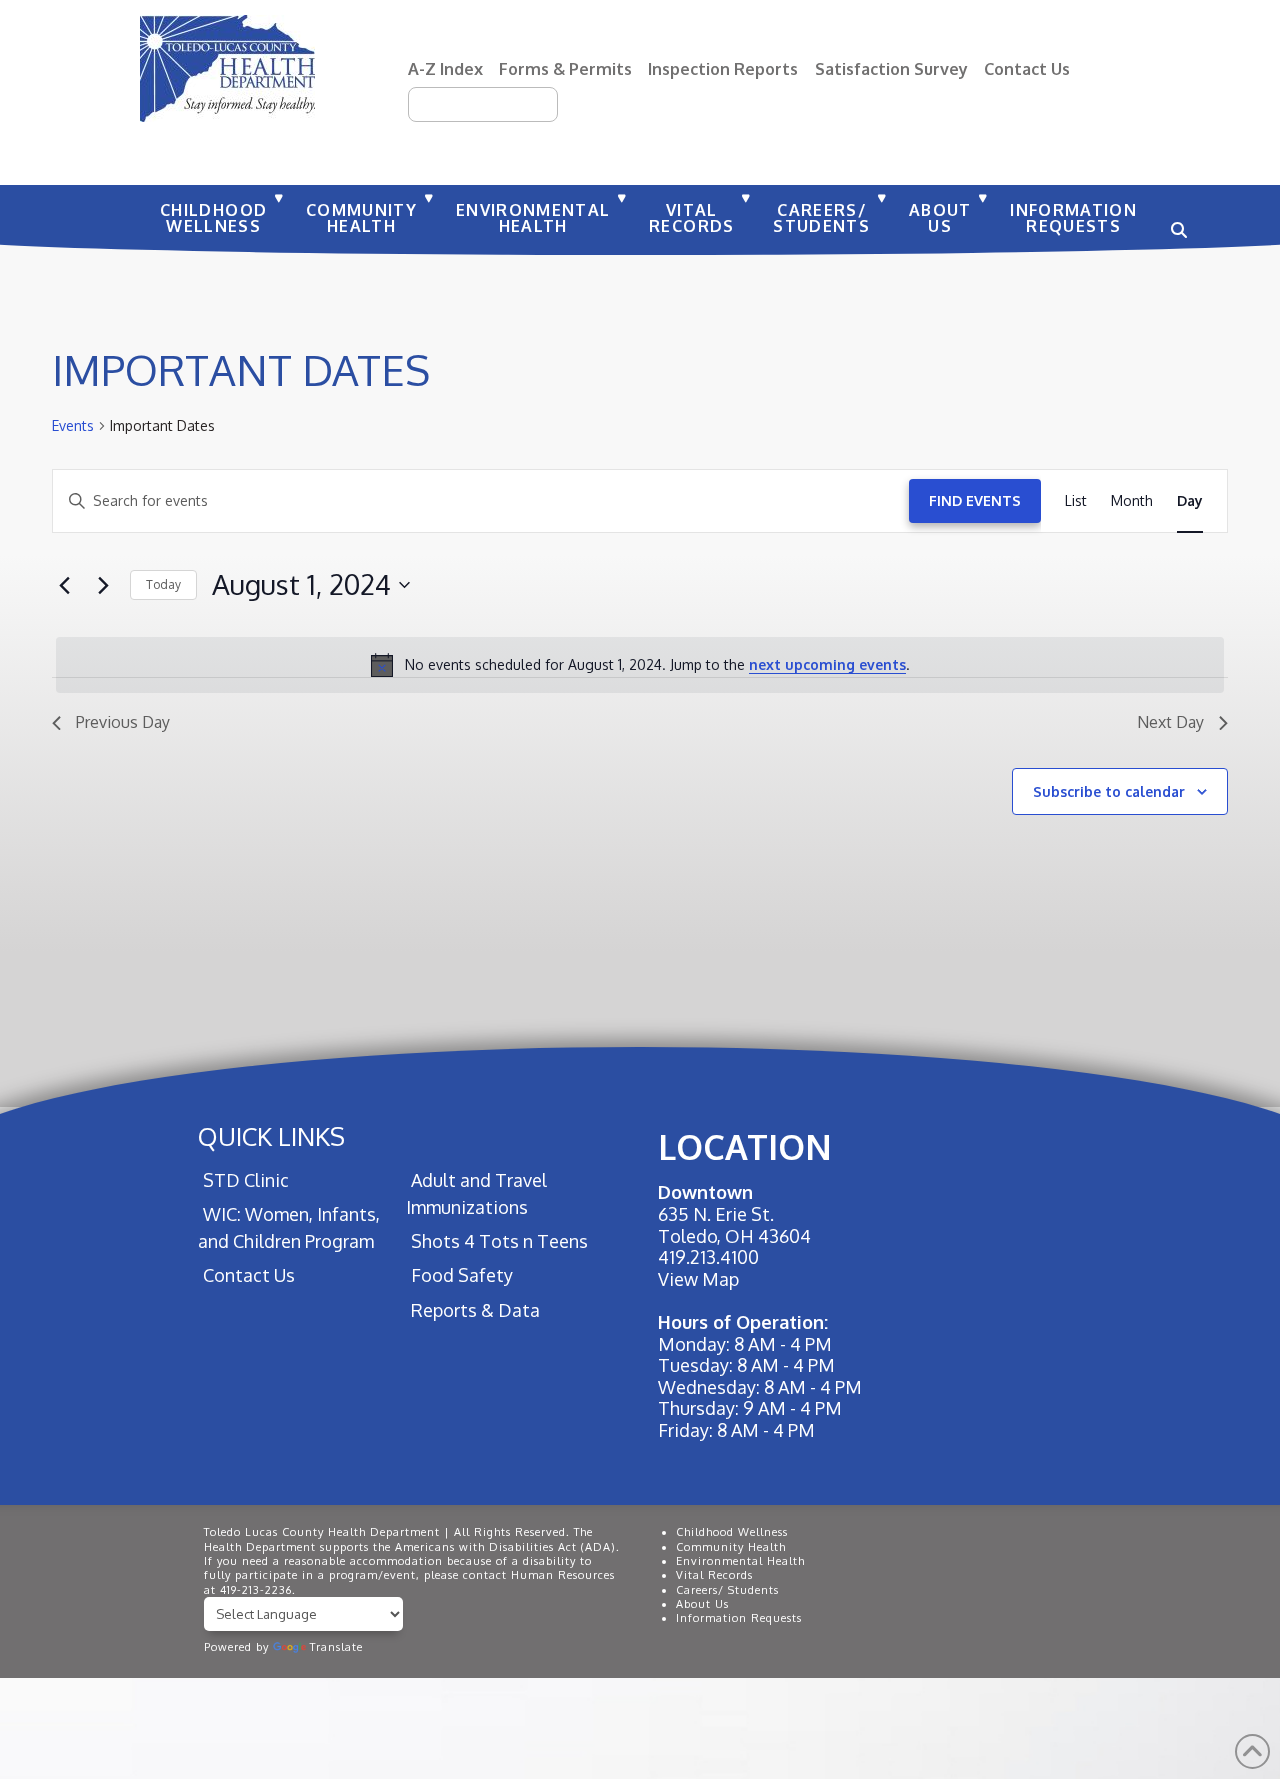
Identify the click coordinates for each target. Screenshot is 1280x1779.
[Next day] (103, 585)
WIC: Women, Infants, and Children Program (289, 1227)
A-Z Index (445, 68)
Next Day (1170, 722)
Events (73, 425)
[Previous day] (64, 585)
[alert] (640, 665)
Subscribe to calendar (1109, 791)
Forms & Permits (565, 68)
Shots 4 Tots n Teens (499, 1241)
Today (163, 584)
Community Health (731, 1547)
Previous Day (123, 722)
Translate (336, 1647)
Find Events (975, 500)
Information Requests (739, 1618)
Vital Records (714, 1575)
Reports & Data (475, 1310)
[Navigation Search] (1176, 220)
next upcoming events (827, 664)
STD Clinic (246, 1180)
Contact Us (1027, 68)
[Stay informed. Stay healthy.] (227, 68)
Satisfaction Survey (891, 68)
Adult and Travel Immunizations (476, 1193)
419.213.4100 (708, 1257)
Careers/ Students (727, 1590)
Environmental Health (740, 1561)
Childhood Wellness (732, 1532)
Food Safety (462, 1275)
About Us (702, 1604)
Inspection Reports (723, 68)
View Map (698, 1279)
